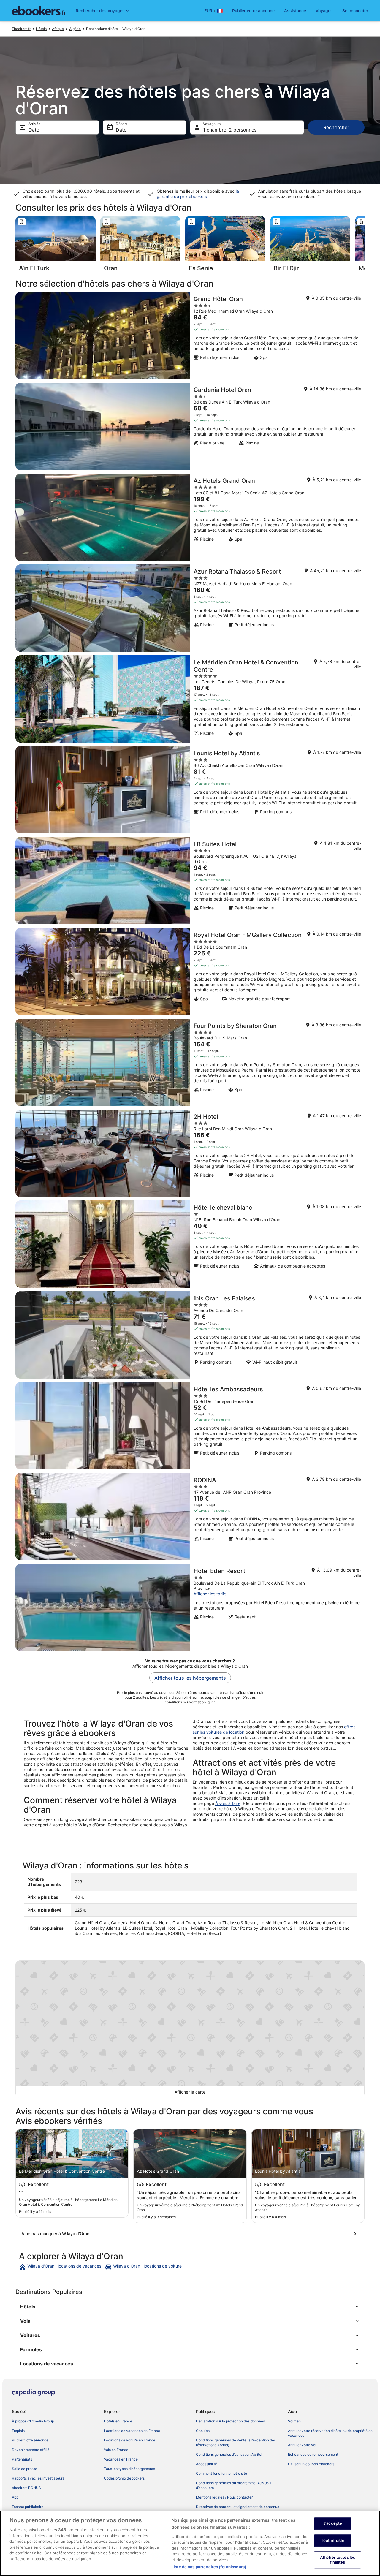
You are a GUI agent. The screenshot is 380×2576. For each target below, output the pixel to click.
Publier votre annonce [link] (30, 2440)
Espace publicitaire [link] (28, 2507)
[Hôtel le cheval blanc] (190, 1244)
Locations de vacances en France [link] (132, 2431)
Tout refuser (333, 2540)
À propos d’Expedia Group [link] (33, 2421)
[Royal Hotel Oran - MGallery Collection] (190, 971)
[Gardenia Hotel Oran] (190, 426)
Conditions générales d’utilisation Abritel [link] (229, 2454)
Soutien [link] (294, 2421)
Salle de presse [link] (24, 2469)
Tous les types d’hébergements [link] (129, 2469)
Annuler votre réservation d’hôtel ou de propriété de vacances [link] (330, 2433)
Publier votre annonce (253, 11)
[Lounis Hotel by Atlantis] (190, 790)
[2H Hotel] (190, 1153)
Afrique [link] (58, 29)
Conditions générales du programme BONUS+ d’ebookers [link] (234, 2485)
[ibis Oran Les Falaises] (190, 1335)
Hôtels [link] (41, 29)
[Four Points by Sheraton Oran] (190, 1062)
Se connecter (355, 11)
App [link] (15, 2497)
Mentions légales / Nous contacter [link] (224, 2497)
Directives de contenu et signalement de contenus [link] (237, 2507)
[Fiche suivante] (365, 246)
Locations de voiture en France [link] (130, 2440)
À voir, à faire (228, 1803)
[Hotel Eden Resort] (190, 1607)
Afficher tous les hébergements (190, 1678)
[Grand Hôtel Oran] (190, 336)
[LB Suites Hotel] (190, 881)
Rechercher (336, 127)
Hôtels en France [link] (118, 2421)
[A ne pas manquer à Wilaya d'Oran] (190, 2234)
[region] (190, 2543)
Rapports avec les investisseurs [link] (38, 2478)
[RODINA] (190, 1517)
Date (34, 130)
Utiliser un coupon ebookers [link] (311, 2464)
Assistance (295, 11)
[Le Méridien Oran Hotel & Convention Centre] (190, 699)
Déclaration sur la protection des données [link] (230, 2421)
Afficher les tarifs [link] (210, 1594)
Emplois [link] (18, 2431)
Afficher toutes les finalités (338, 2560)
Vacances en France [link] (121, 2459)
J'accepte (333, 2523)
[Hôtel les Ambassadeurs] (190, 1426)
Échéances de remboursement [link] (313, 2454)
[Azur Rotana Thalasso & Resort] (190, 608)
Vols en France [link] (116, 2450)
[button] (190, 2307)
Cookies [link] (203, 2431)
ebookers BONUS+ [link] (28, 2488)
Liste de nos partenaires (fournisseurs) (209, 2567)
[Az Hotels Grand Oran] (190, 517)
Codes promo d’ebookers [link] (124, 2478)
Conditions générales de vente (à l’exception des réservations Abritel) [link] (236, 2443)
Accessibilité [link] (206, 2464)
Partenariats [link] (22, 2459)
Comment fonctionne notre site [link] (221, 2473)
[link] (61, 2267)
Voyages (324, 11)
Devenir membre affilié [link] (31, 2450)
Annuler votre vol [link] (302, 2445)
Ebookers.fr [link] (21, 29)
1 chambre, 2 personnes (230, 130)
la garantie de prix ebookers (198, 194)
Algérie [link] (75, 29)
